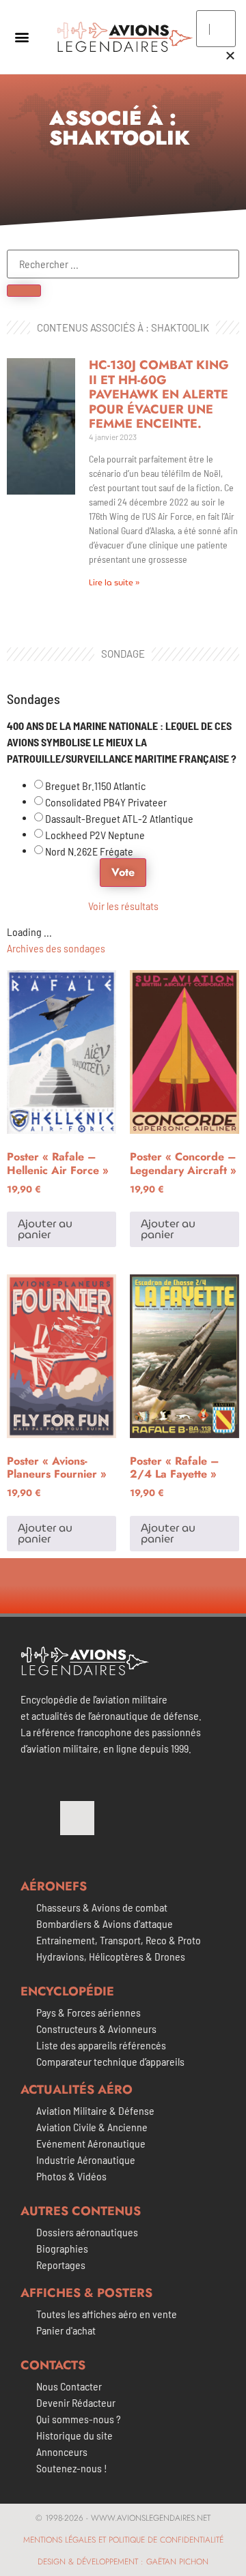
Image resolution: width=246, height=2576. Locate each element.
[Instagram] (117, 1818)
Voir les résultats (123, 906)
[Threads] (77, 1818)
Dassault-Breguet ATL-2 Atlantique (119, 819)
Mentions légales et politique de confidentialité (123, 2540)
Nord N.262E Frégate (89, 851)
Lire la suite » (114, 582)
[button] (22, 37)
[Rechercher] (24, 291)
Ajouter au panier (45, 1229)
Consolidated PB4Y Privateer (106, 802)
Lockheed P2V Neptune (95, 835)
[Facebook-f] (38, 1818)
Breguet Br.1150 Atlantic (95, 786)
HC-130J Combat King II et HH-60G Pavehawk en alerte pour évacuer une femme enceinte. (159, 394)
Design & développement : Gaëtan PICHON (123, 2562)
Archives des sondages (56, 948)
